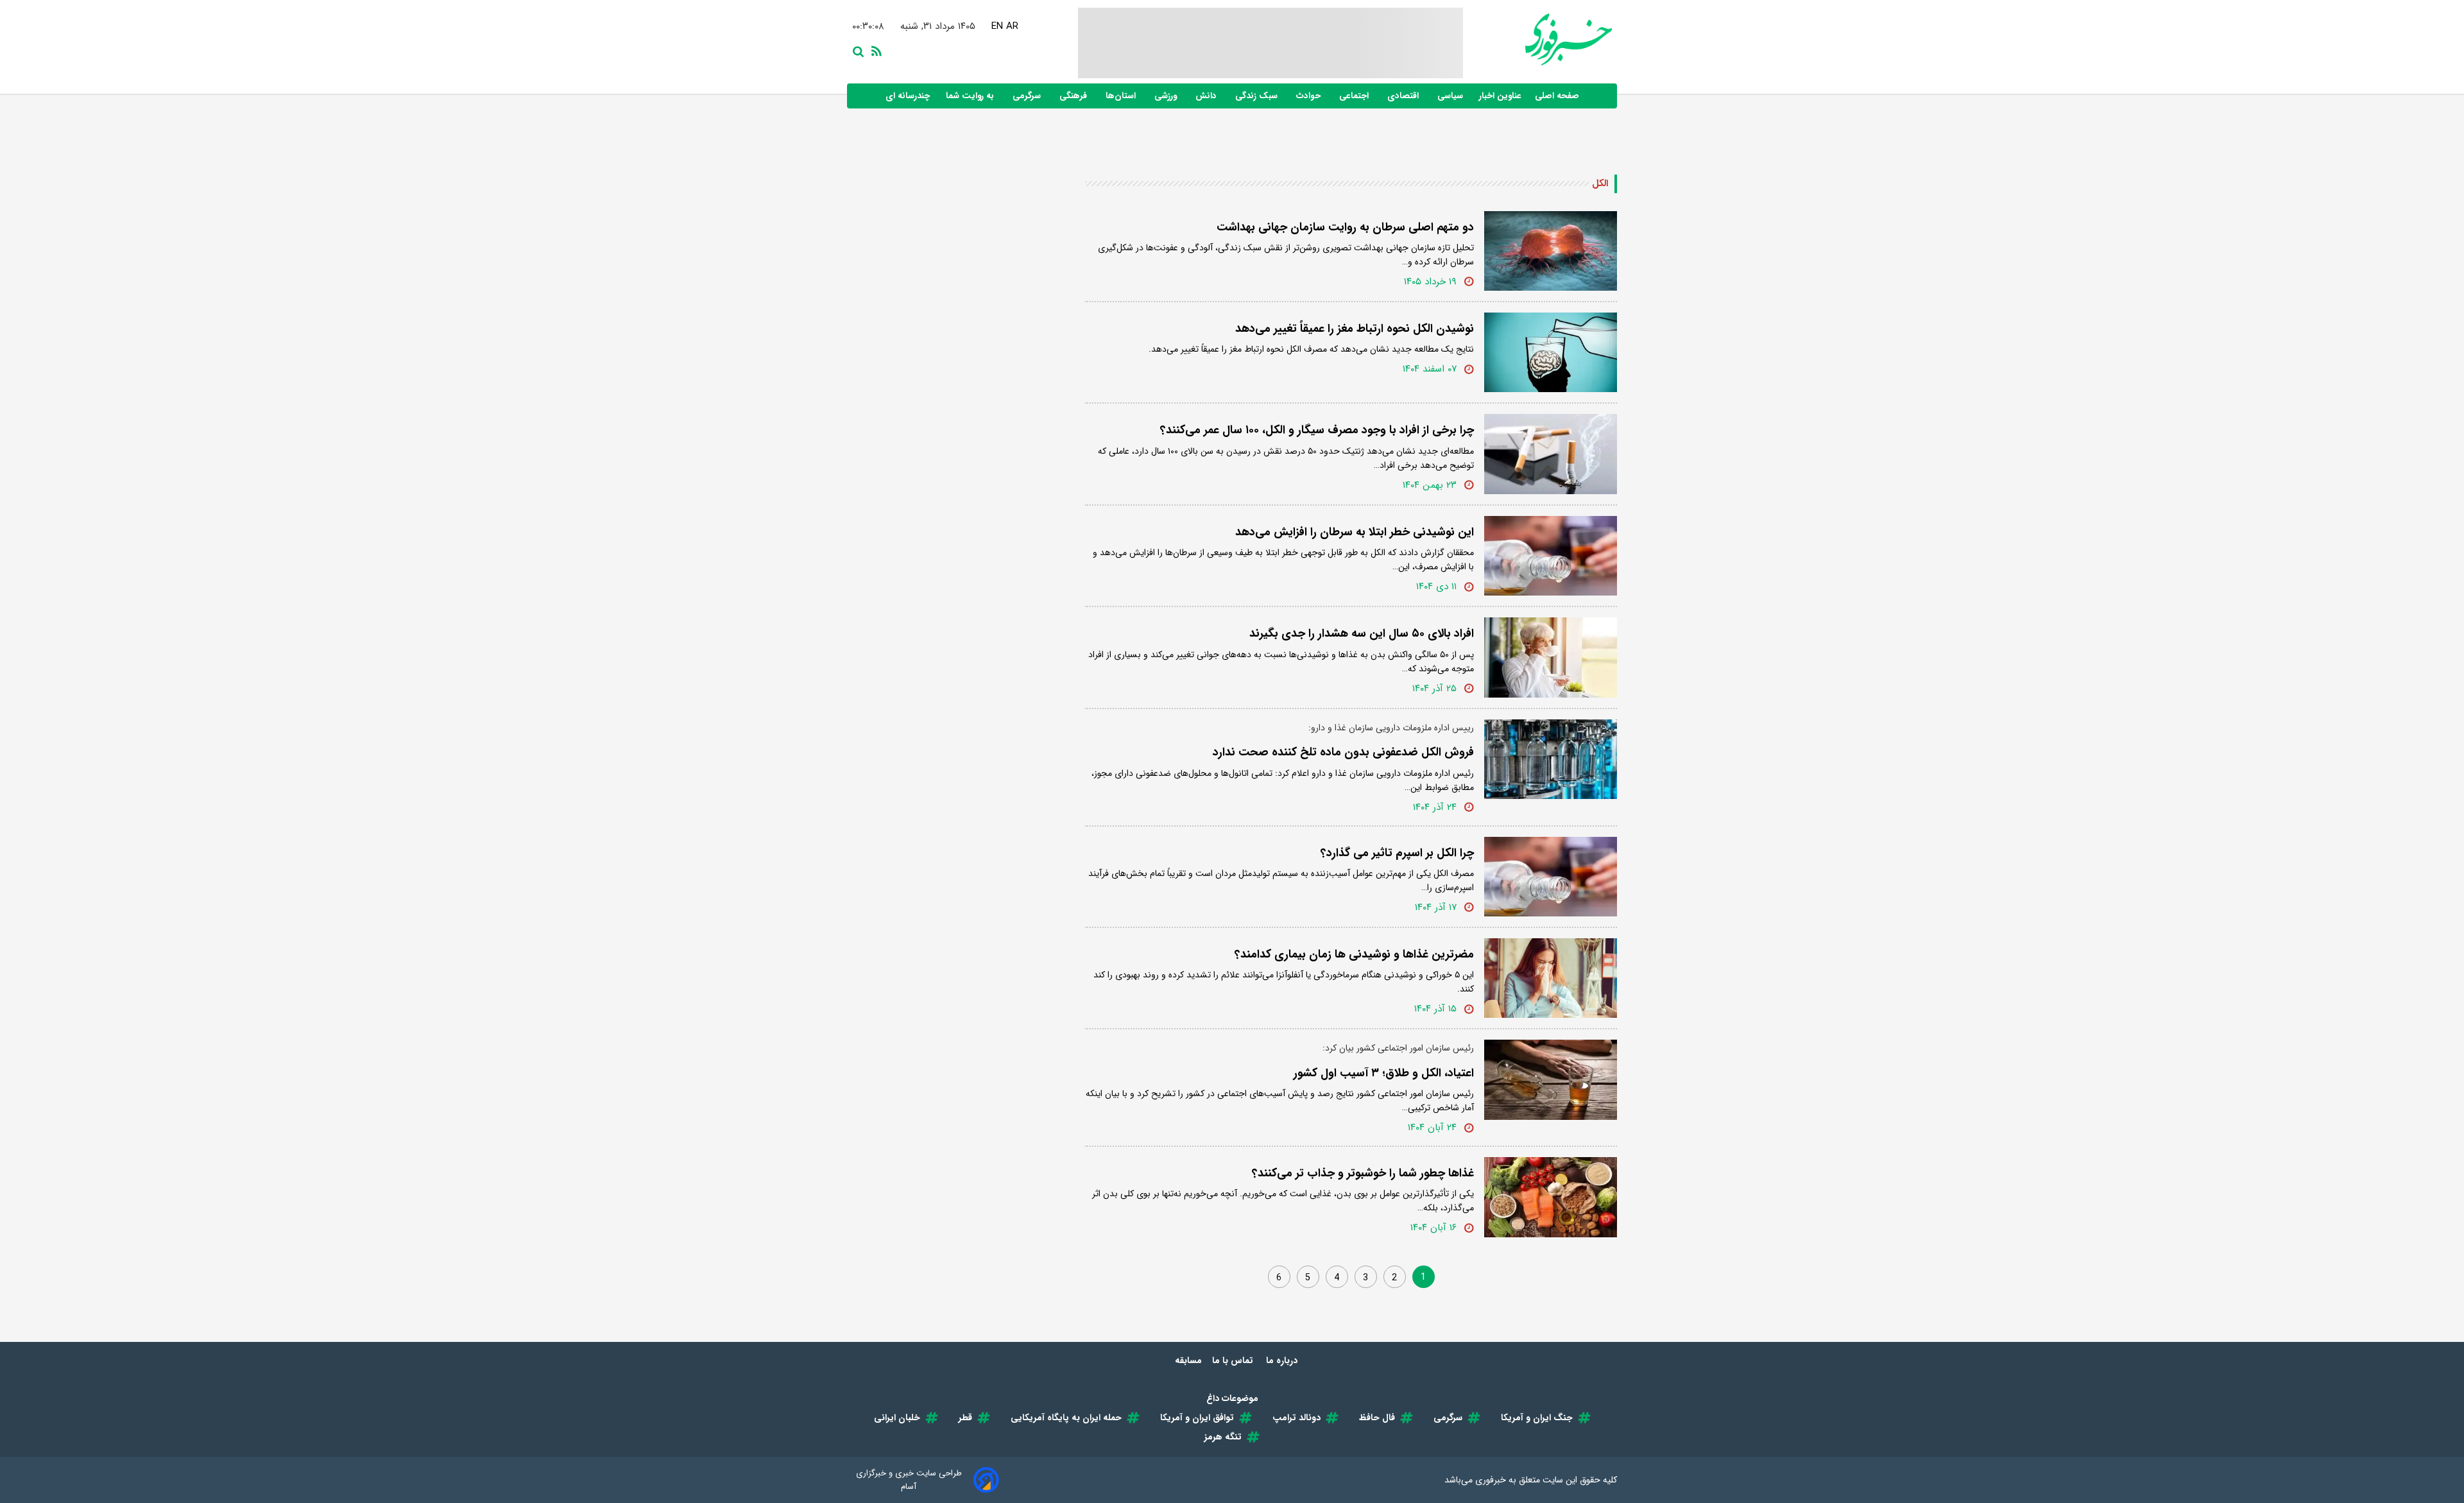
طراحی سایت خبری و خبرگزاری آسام (909, 1480)
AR (1009, 26)
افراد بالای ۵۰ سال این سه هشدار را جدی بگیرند (1362, 633)
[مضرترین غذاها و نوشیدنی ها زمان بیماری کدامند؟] (1551, 978)
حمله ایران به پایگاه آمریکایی (1066, 1418)
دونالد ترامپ (1296, 1418)
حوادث (1310, 96)
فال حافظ (1377, 1418)
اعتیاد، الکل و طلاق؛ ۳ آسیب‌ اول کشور (1384, 1073)
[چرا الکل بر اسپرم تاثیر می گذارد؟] (1551, 877)
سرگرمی (1028, 96)
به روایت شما (971, 96)
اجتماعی (1355, 96)
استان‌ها (1122, 96)
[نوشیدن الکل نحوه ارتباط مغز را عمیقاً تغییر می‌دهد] (1551, 352)
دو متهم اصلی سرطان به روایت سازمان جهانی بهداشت (1345, 227)
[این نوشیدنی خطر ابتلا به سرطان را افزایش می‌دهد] (1551, 556)
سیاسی (1451, 96)
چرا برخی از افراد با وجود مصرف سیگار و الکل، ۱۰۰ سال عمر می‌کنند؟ (1317, 430)
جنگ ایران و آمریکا (1537, 1418)
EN (994, 26)
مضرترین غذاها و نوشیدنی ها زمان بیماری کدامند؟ (1354, 954)
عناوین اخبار (1500, 96)
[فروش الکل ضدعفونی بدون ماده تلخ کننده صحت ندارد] (1551, 759)
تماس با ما (1234, 1361)
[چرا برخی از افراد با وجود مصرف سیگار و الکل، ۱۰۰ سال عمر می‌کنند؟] (1551, 454)
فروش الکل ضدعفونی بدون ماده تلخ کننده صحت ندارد (1343, 752)
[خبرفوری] (1537, 39)
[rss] (874, 50)
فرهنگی (1074, 96)
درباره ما (1283, 1361)
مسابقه (1188, 1361)
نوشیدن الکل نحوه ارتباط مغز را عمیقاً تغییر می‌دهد (1355, 329)
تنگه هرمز (1223, 1437)
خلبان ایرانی (897, 1418)
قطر (965, 1418)
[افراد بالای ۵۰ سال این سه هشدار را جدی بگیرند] (1551, 657)
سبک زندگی (1258, 96)
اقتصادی (1404, 96)
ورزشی (1167, 96)
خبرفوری (1491, 1480)
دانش (1207, 96)
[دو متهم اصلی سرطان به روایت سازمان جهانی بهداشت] (1551, 251)
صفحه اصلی (1557, 96)
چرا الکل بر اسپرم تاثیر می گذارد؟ (1397, 853)
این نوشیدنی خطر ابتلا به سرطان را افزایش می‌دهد (1355, 532)
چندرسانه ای (909, 96)
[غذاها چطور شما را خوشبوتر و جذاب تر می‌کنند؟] (1551, 1197)
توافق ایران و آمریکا (1197, 1418)
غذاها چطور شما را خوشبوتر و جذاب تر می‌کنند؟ (1363, 1173)
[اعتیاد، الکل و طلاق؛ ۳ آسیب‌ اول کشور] (1551, 1079)
